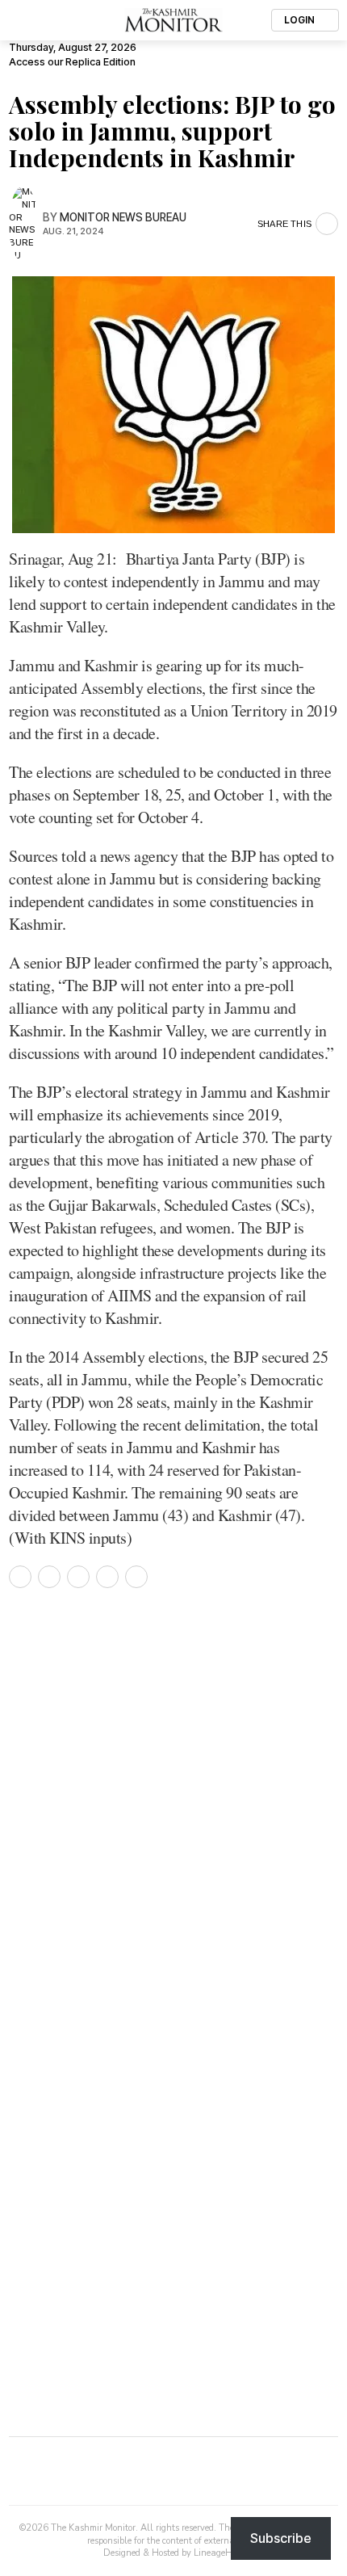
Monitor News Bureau (123, 217)
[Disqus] (173, 1821)
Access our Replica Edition (72, 62)
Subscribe (281, 2538)
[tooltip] (20, 1577)
